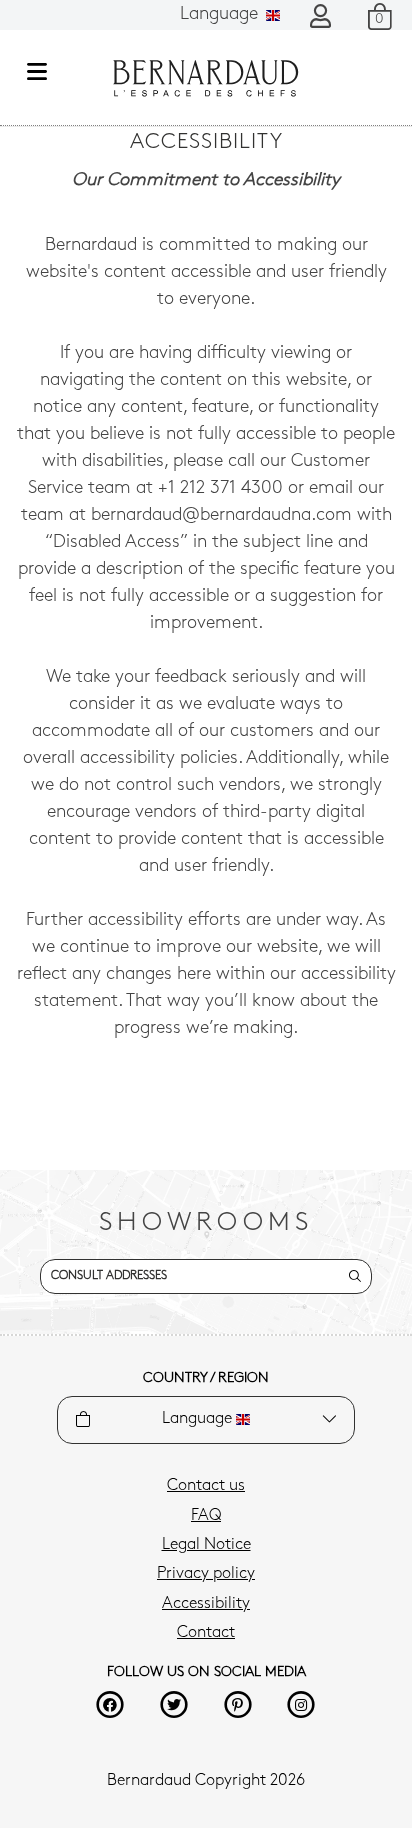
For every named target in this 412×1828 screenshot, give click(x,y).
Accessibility (206, 1604)
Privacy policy (206, 1574)
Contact (206, 1633)
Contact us (206, 1486)
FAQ (206, 1516)
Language (221, 15)
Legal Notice (206, 1545)
